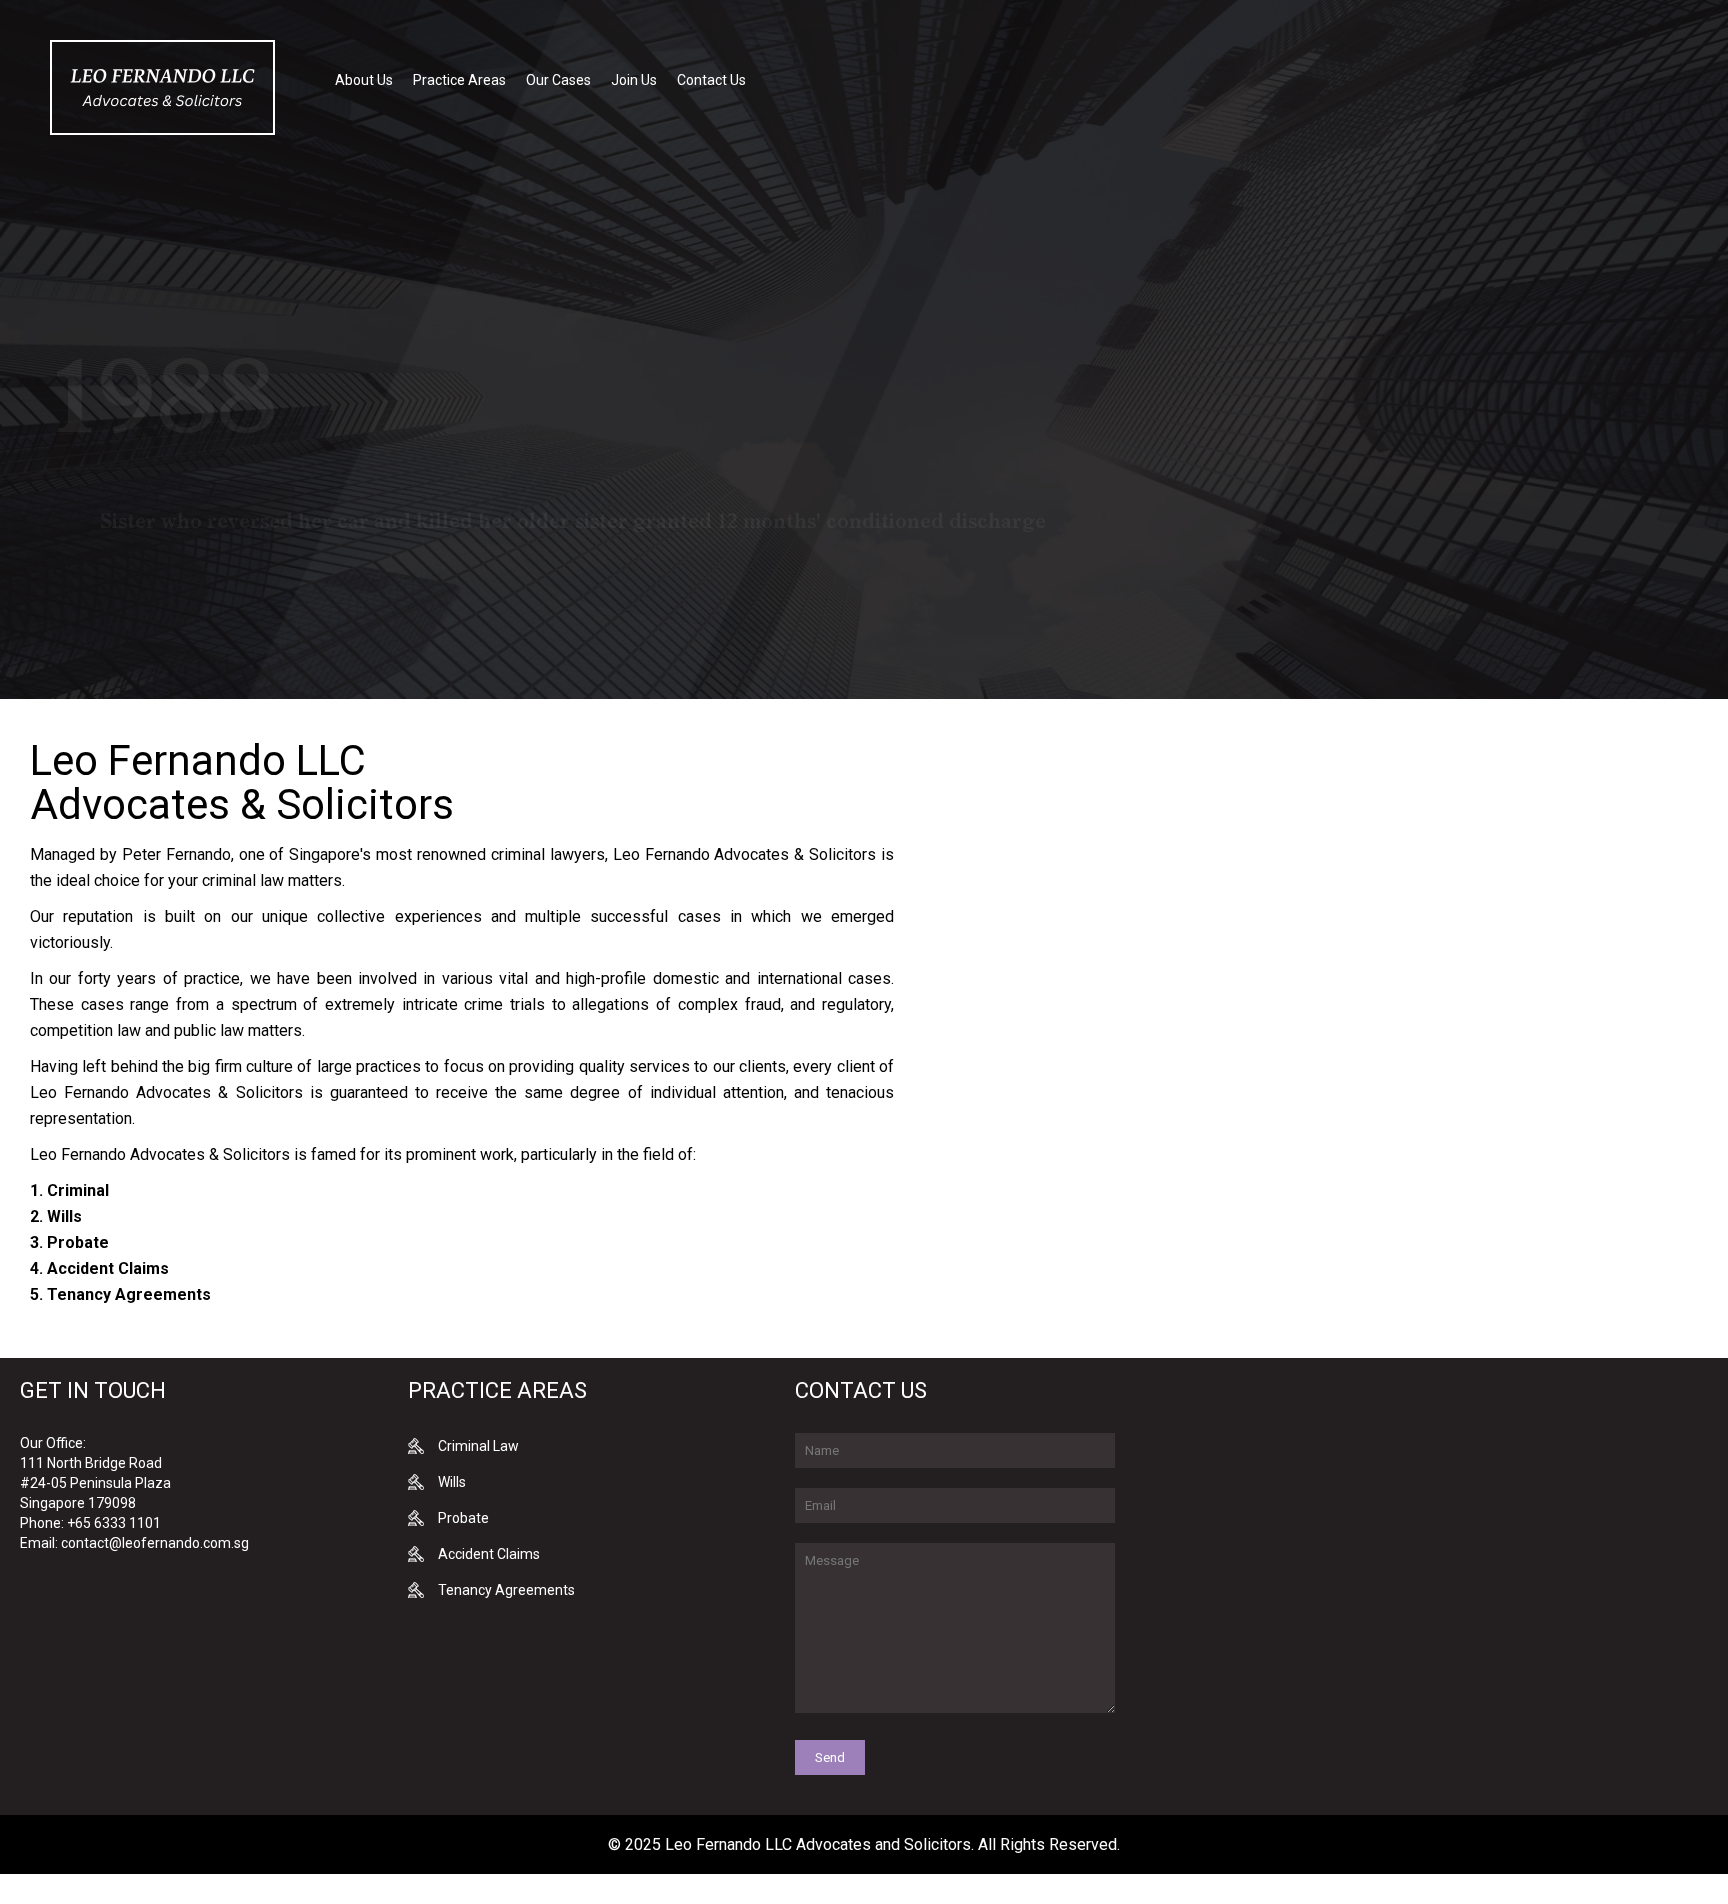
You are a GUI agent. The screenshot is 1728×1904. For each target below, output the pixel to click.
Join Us (634, 80)
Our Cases (558, 80)
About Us (364, 80)
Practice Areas (459, 80)
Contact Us (711, 80)
